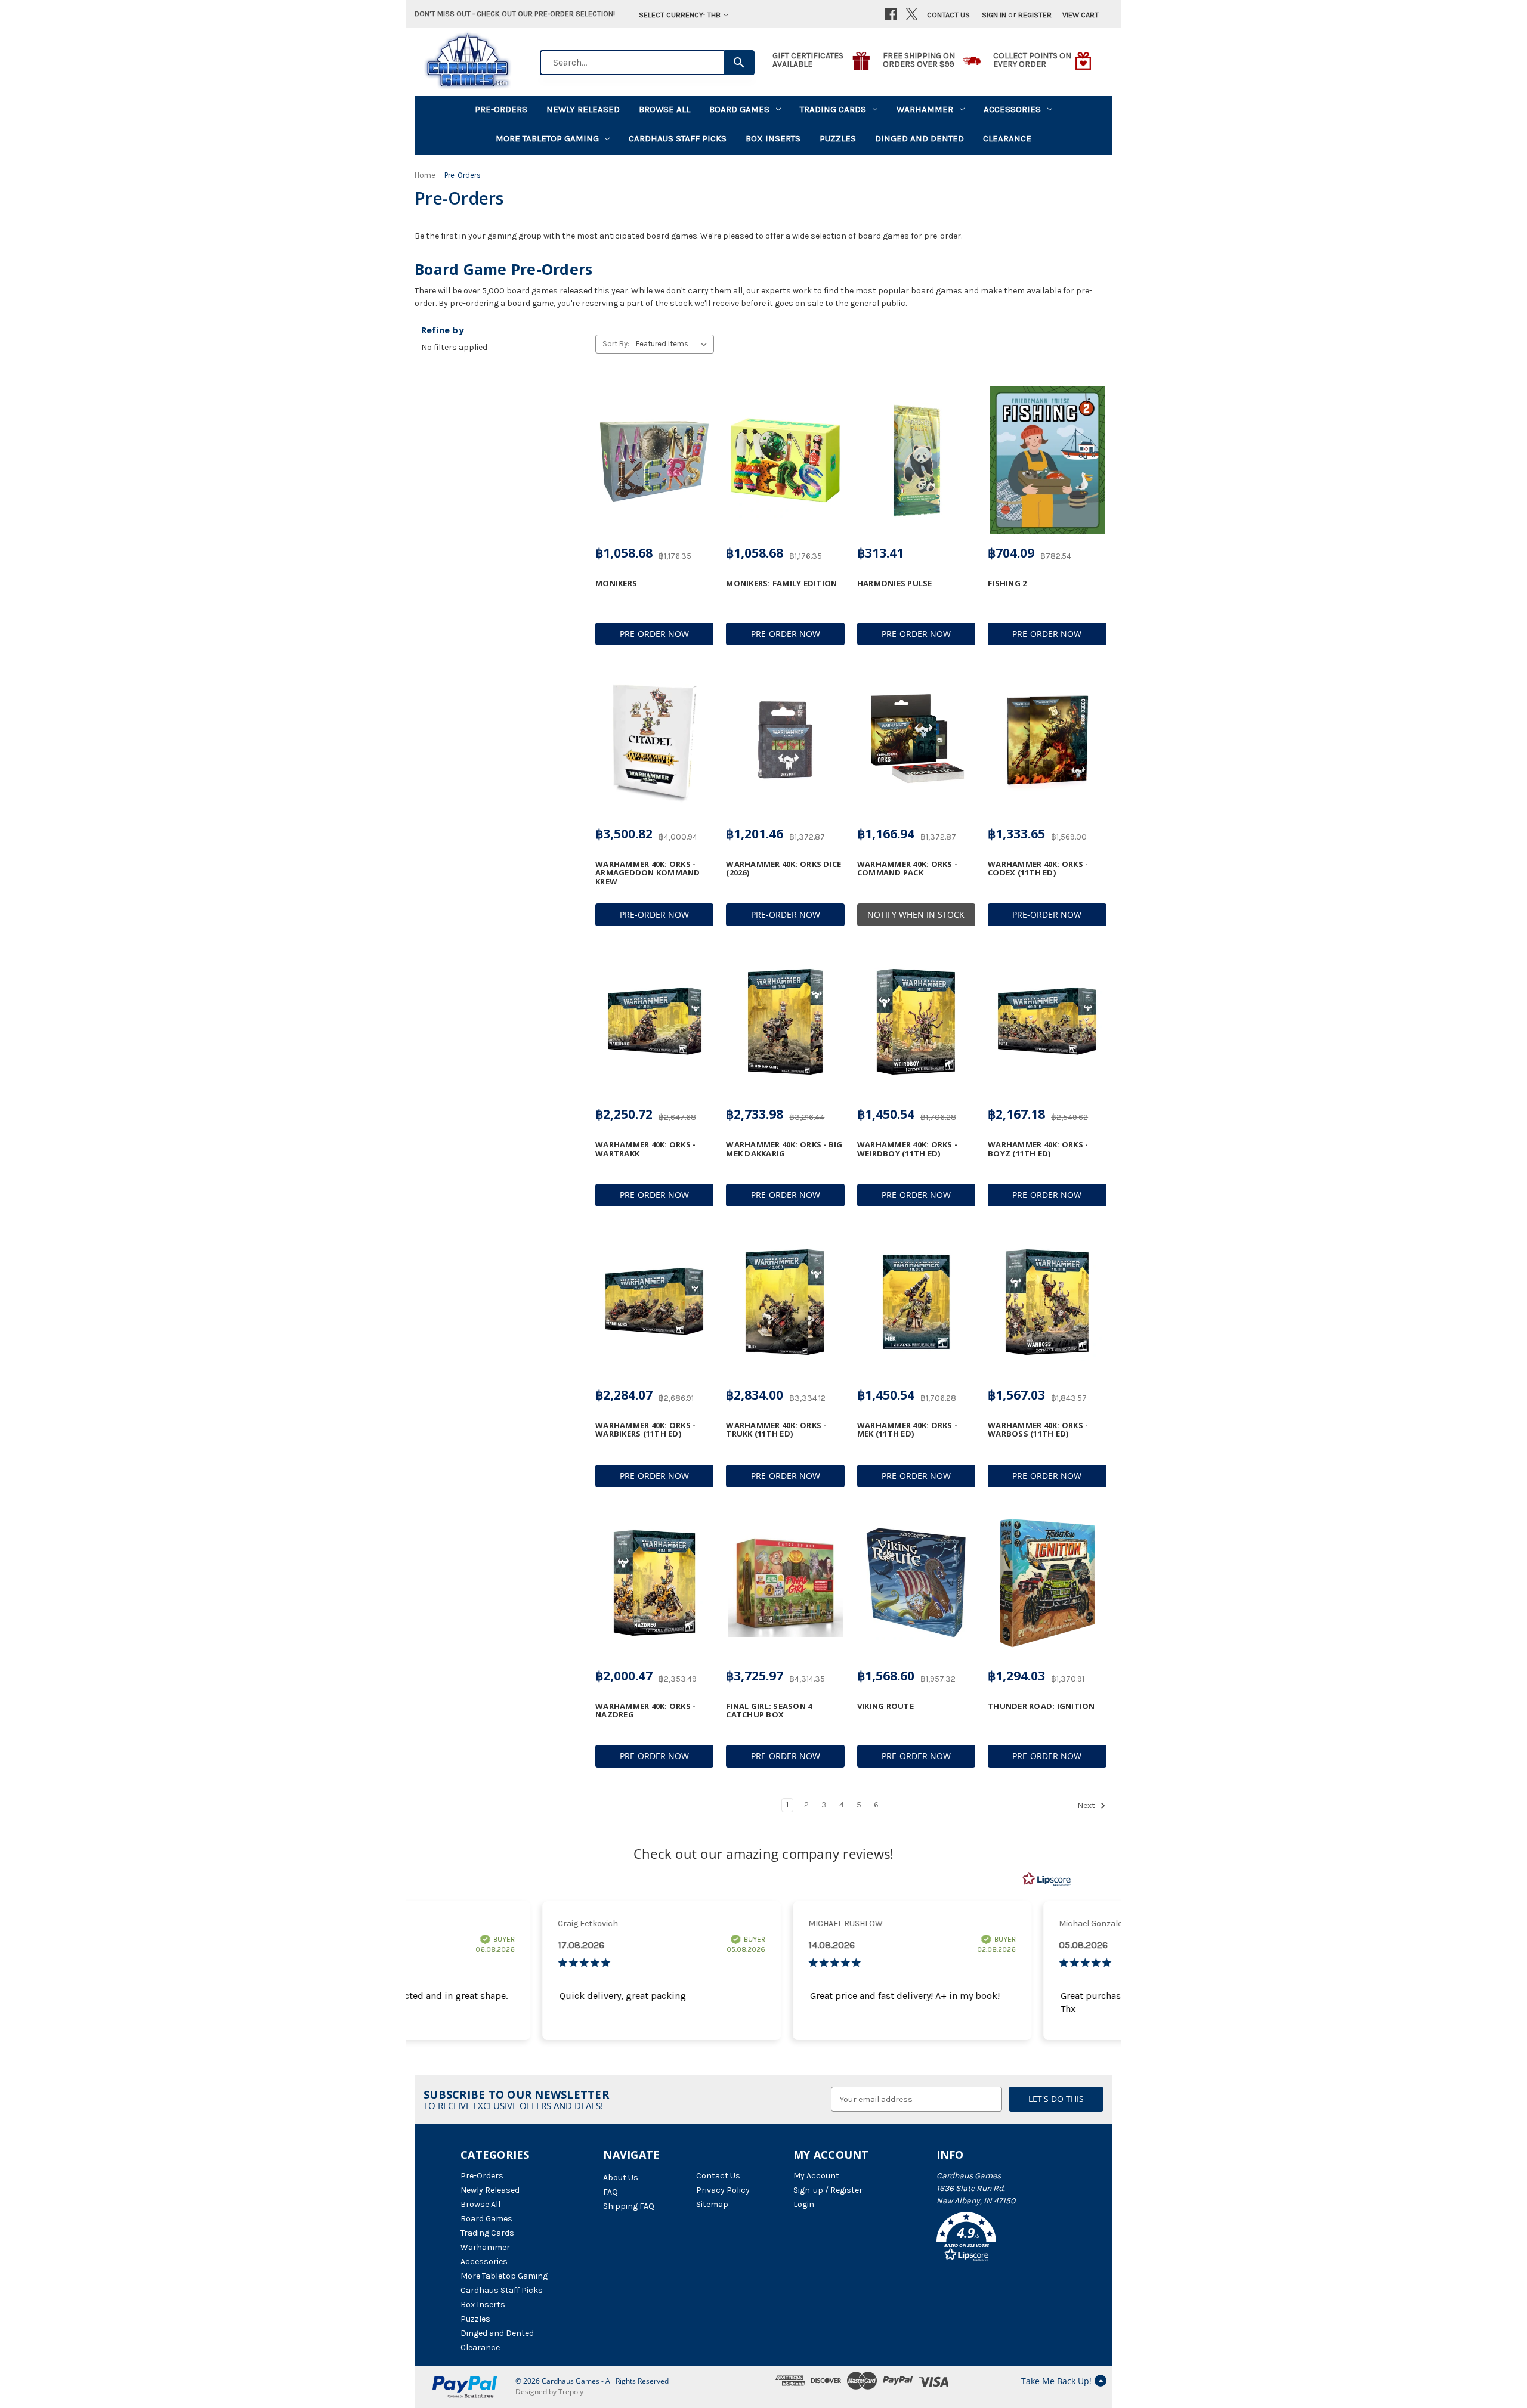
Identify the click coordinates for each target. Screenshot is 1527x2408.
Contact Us (948, 15)
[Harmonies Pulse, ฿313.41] (916, 460)
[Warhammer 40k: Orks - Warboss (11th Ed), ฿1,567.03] (1047, 1302)
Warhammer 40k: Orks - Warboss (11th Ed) (1038, 1430)
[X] (912, 14)
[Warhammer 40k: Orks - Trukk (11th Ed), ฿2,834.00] (785, 1302)
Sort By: (616, 344)
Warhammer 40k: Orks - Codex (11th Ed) (1038, 869)
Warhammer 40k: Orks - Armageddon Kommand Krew (648, 873)
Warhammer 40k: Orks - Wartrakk (645, 1149)
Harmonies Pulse (895, 583)
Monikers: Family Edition (781, 583)
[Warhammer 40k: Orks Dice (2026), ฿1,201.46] (785, 741)
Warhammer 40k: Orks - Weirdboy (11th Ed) (907, 1149)
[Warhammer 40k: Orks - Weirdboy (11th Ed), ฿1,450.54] (916, 1022)
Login (804, 2204)
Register (1035, 15)
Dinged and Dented (919, 138)
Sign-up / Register (828, 2190)
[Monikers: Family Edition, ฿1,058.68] (785, 460)
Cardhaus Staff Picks (678, 138)
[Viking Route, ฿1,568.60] (916, 1583)
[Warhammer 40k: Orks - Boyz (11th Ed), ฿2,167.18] (1047, 1022)
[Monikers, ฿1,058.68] (654, 460)
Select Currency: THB (680, 15)
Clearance (1007, 138)
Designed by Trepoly (549, 2392)
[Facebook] (891, 14)
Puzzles (838, 138)
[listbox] (674, 344)
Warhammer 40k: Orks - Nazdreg (645, 1711)
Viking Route (885, 1706)
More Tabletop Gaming (547, 138)
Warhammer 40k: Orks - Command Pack (907, 869)
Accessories (1012, 109)
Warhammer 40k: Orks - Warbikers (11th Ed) (645, 1430)
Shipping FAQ (629, 2206)
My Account (816, 2176)
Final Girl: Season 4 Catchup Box (769, 1711)
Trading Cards (833, 109)
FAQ (611, 2192)
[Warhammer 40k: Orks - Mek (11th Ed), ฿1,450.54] (916, 1302)
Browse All (664, 109)
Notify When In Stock (916, 914)
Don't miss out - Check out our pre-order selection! (515, 13)
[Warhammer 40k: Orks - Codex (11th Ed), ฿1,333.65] (1047, 741)
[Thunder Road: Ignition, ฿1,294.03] (1047, 1583)
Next (1087, 1806)
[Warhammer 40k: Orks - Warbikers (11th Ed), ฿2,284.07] (654, 1302)
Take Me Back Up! (1056, 2381)
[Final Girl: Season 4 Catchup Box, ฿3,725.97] (785, 1583)
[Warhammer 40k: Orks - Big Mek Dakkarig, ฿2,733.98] (785, 1022)
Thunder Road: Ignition (1041, 1706)
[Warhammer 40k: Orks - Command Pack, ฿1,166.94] (916, 741)
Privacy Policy (723, 2190)
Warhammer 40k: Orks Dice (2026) (783, 869)
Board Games (739, 109)
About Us (621, 2178)
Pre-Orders (501, 109)
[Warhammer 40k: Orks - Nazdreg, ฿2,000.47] (654, 1583)
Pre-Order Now (654, 634)
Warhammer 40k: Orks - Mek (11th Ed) (907, 1430)
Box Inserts (773, 138)
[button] (1001, 2239)
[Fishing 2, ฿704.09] (1047, 460)
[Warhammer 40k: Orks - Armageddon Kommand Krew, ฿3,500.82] (654, 741)
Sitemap (712, 2204)
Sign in (994, 15)
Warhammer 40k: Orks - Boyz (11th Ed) (1038, 1149)
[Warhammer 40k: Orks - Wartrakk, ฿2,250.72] (654, 1022)
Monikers (616, 583)
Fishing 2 (1007, 583)
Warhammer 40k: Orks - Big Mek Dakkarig (784, 1149)
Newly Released (583, 109)
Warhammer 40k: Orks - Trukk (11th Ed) (776, 1430)
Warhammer (925, 109)
